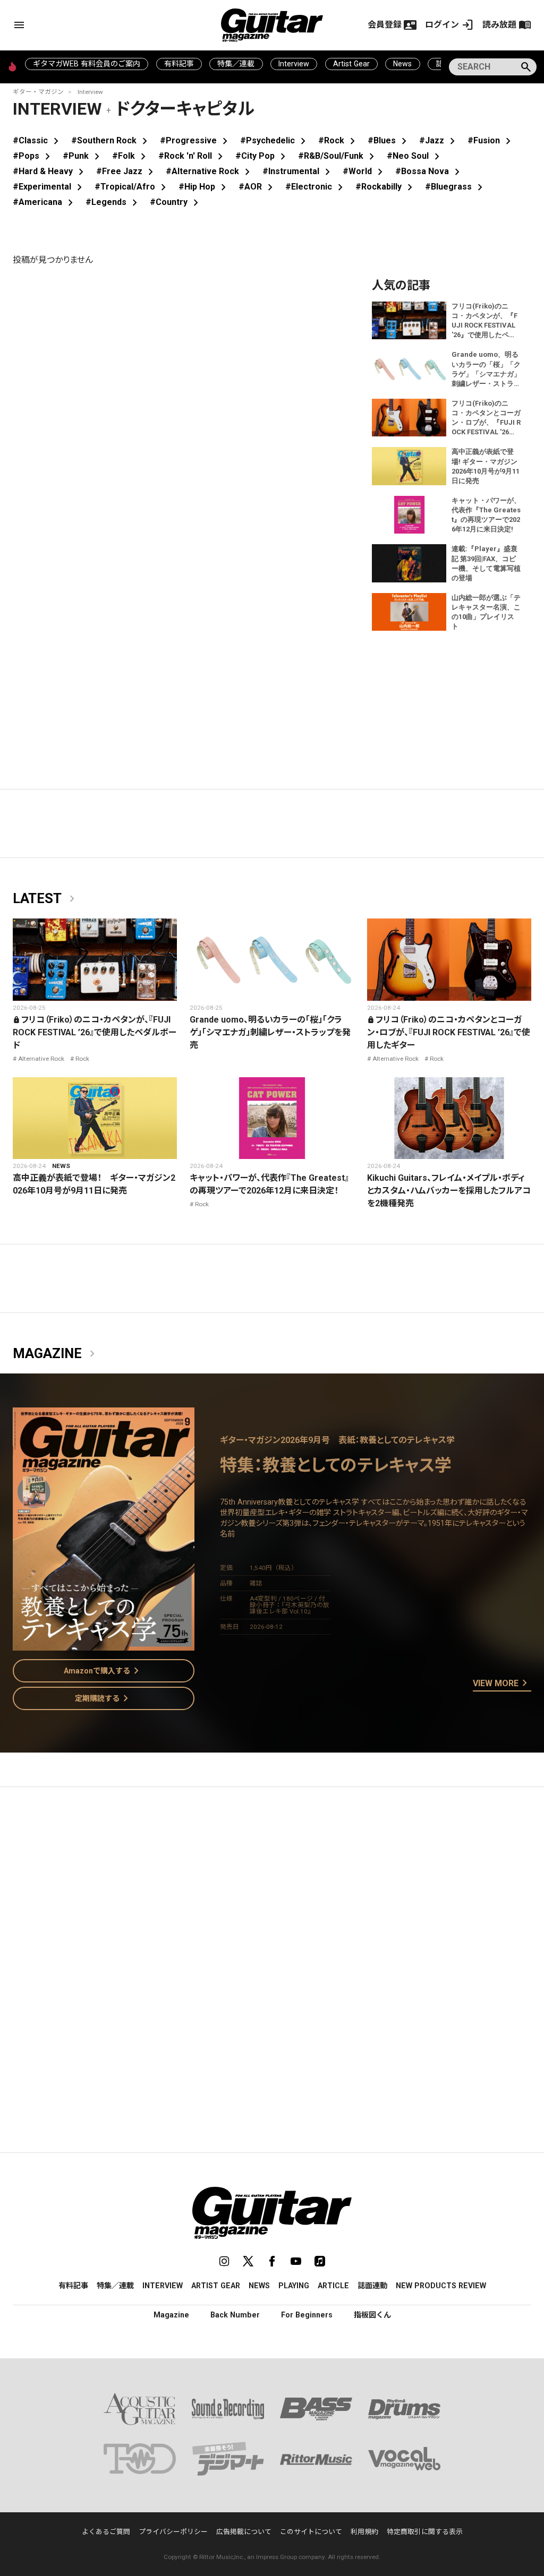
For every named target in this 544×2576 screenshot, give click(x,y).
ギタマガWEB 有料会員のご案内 (87, 64)
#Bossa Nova (430, 171)
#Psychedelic (275, 140)
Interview (294, 64)
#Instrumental (298, 171)
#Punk (83, 156)
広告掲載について (244, 2532)
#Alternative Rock (210, 171)
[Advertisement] (272, 1895)
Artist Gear (351, 64)
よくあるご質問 (106, 2532)
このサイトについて (311, 2532)
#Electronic (316, 187)
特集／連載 (236, 64)
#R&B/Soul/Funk (338, 156)
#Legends (113, 202)
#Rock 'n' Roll (193, 156)
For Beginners (307, 2315)
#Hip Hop (204, 187)
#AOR (258, 187)
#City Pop (262, 156)
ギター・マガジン (38, 92)
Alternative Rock (41, 1059)
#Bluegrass (456, 187)
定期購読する (104, 1698)
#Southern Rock (111, 140)
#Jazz (439, 140)
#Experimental (49, 187)
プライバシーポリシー (173, 2532)
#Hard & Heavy (50, 171)
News (402, 64)
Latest (46, 899)
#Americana (45, 202)
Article (333, 2286)
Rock (82, 1059)
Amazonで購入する (103, 1671)
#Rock (339, 140)
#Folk (131, 156)
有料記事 (179, 64)
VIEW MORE (502, 1684)
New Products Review (441, 2286)
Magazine (56, 1354)
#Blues (389, 140)
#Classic (38, 140)
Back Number (235, 2315)
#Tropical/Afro (132, 187)
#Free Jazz (127, 171)
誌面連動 (372, 2286)
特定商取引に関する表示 (425, 2532)
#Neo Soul (415, 156)
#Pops (33, 156)
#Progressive (196, 140)
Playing (294, 2286)
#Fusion (491, 140)
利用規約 (364, 2532)
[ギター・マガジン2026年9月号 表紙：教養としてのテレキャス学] (104, 1644)
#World (365, 171)
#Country (176, 202)
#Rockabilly (386, 187)
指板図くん (372, 2315)
